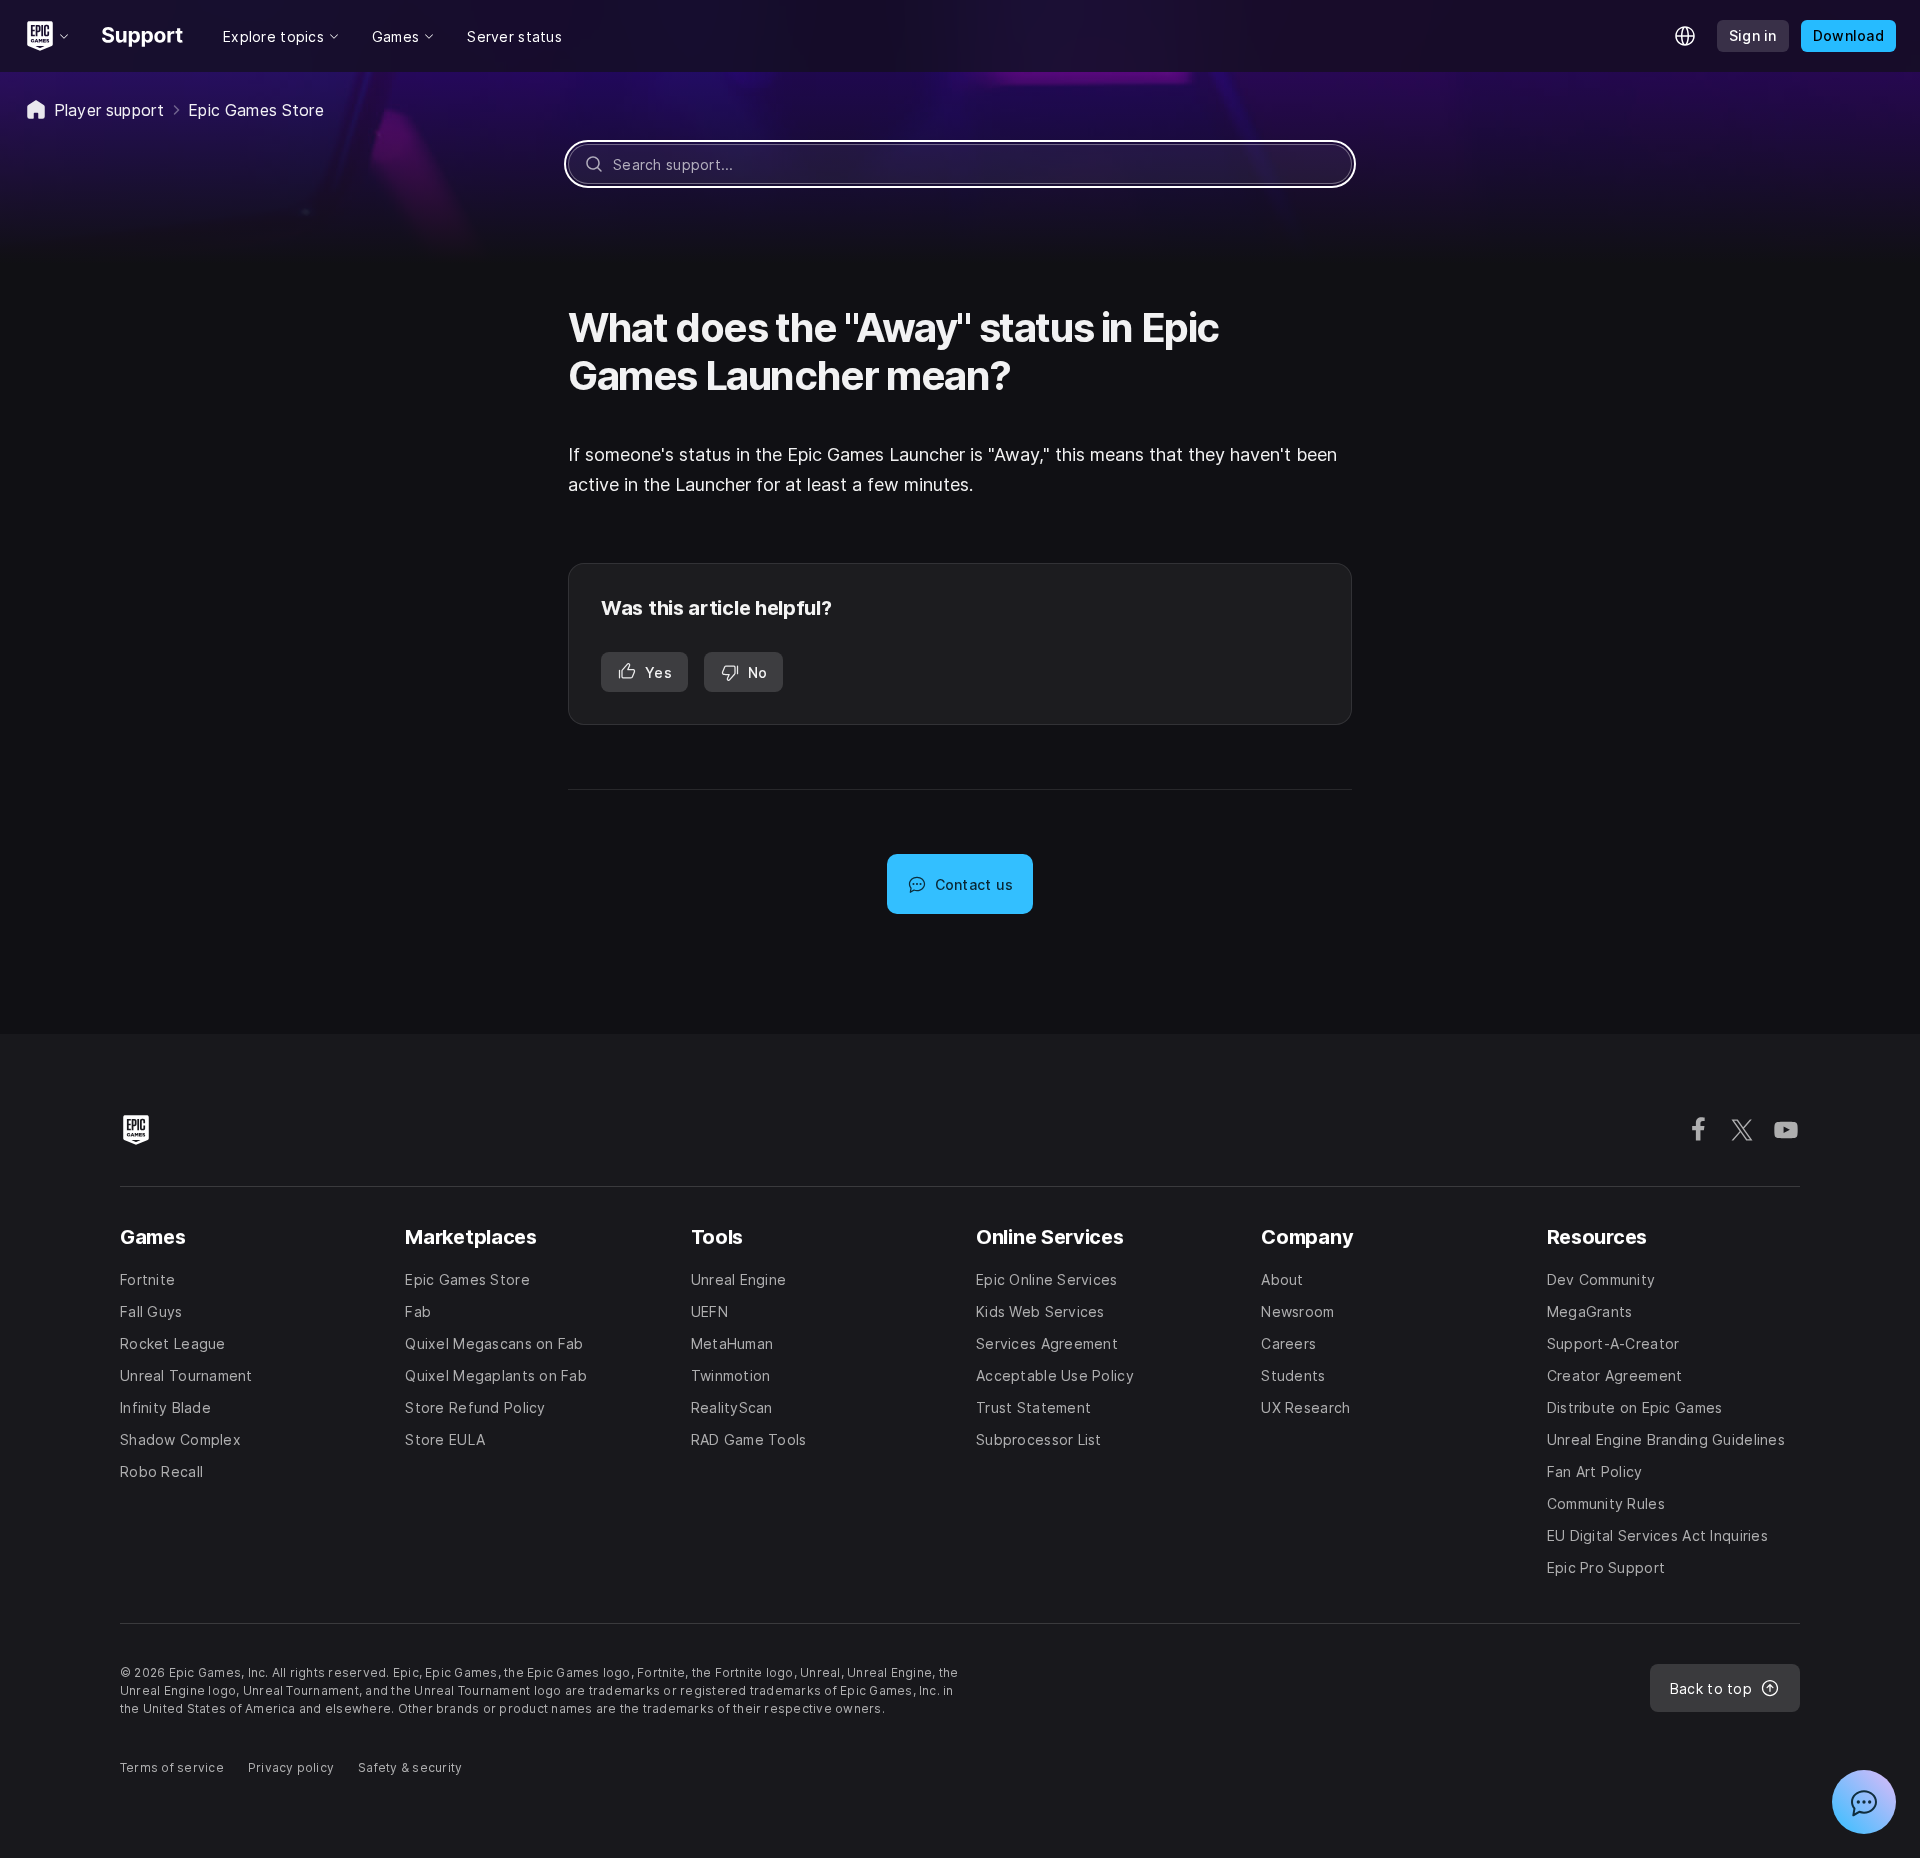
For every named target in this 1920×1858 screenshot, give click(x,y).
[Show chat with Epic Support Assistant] (1864, 1802)
